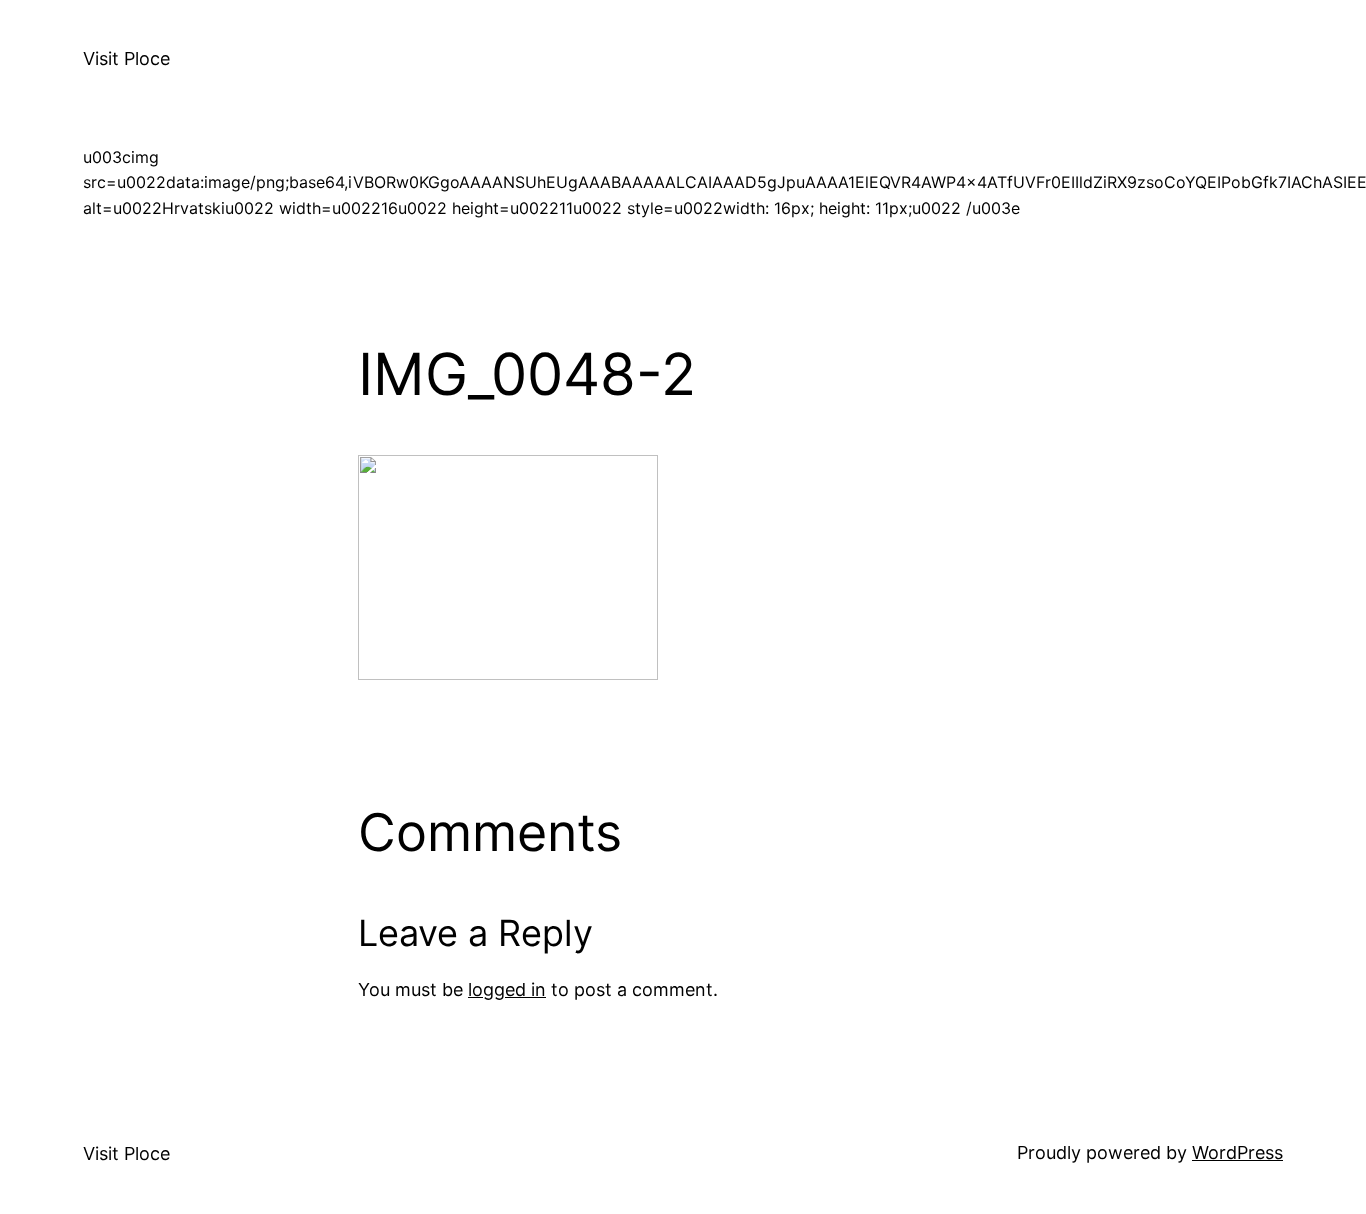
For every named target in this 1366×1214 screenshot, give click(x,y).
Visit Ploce (126, 58)
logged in (507, 989)
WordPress (1237, 1152)
